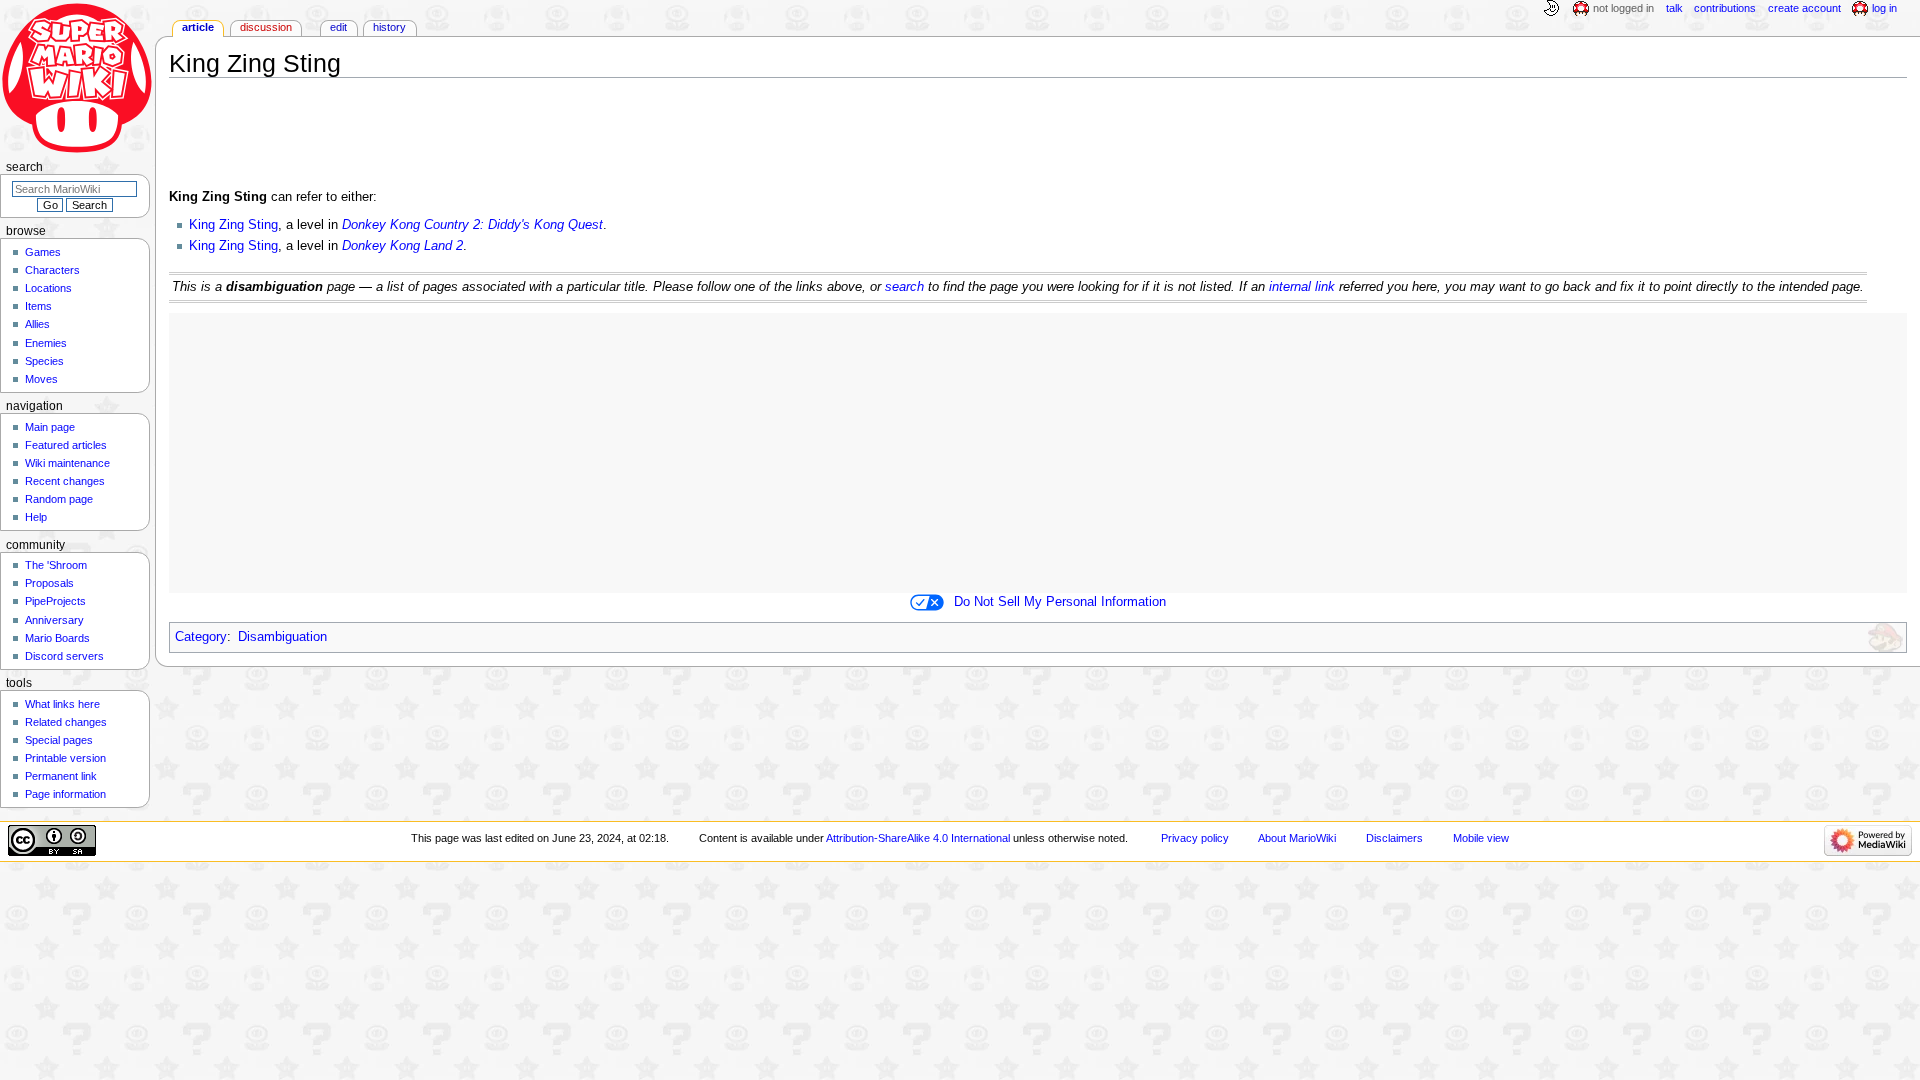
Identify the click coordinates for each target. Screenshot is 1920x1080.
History (389, 27)
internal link (1302, 287)
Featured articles (66, 445)
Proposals (49, 583)
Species (44, 361)
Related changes (66, 722)
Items (38, 306)
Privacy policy (1195, 838)
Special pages (59, 740)
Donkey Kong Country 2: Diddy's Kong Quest (472, 225)
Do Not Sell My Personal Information (1060, 602)
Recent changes (65, 481)
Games (43, 252)
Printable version (65, 758)
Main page (50, 427)
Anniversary (54, 620)
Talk (1674, 8)
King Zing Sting (233, 225)
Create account (1804, 8)
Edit (338, 27)
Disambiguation (282, 637)
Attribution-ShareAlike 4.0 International (918, 838)
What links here (62, 704)
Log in (1884, 8)
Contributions (1725, 8)
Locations (48, 288)
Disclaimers (1394, 838)
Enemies (46, 343)
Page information (65, 794)
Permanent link (61, 776)
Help (36, 517)
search (904, 287)
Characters (52, 270)
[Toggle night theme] (1551, 9)
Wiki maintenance (67, 463)
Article (198, 27)
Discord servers (64, 656)
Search (24, 167)
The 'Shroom (56, 565)
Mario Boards (57, 638)
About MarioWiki (1297, 838)
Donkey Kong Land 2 (402, 246)
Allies (37, 324)
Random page (59, 499)
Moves (41, 379)
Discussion (266, 27)
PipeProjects (55, 601)
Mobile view (1481, 838)
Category (201, 637)
